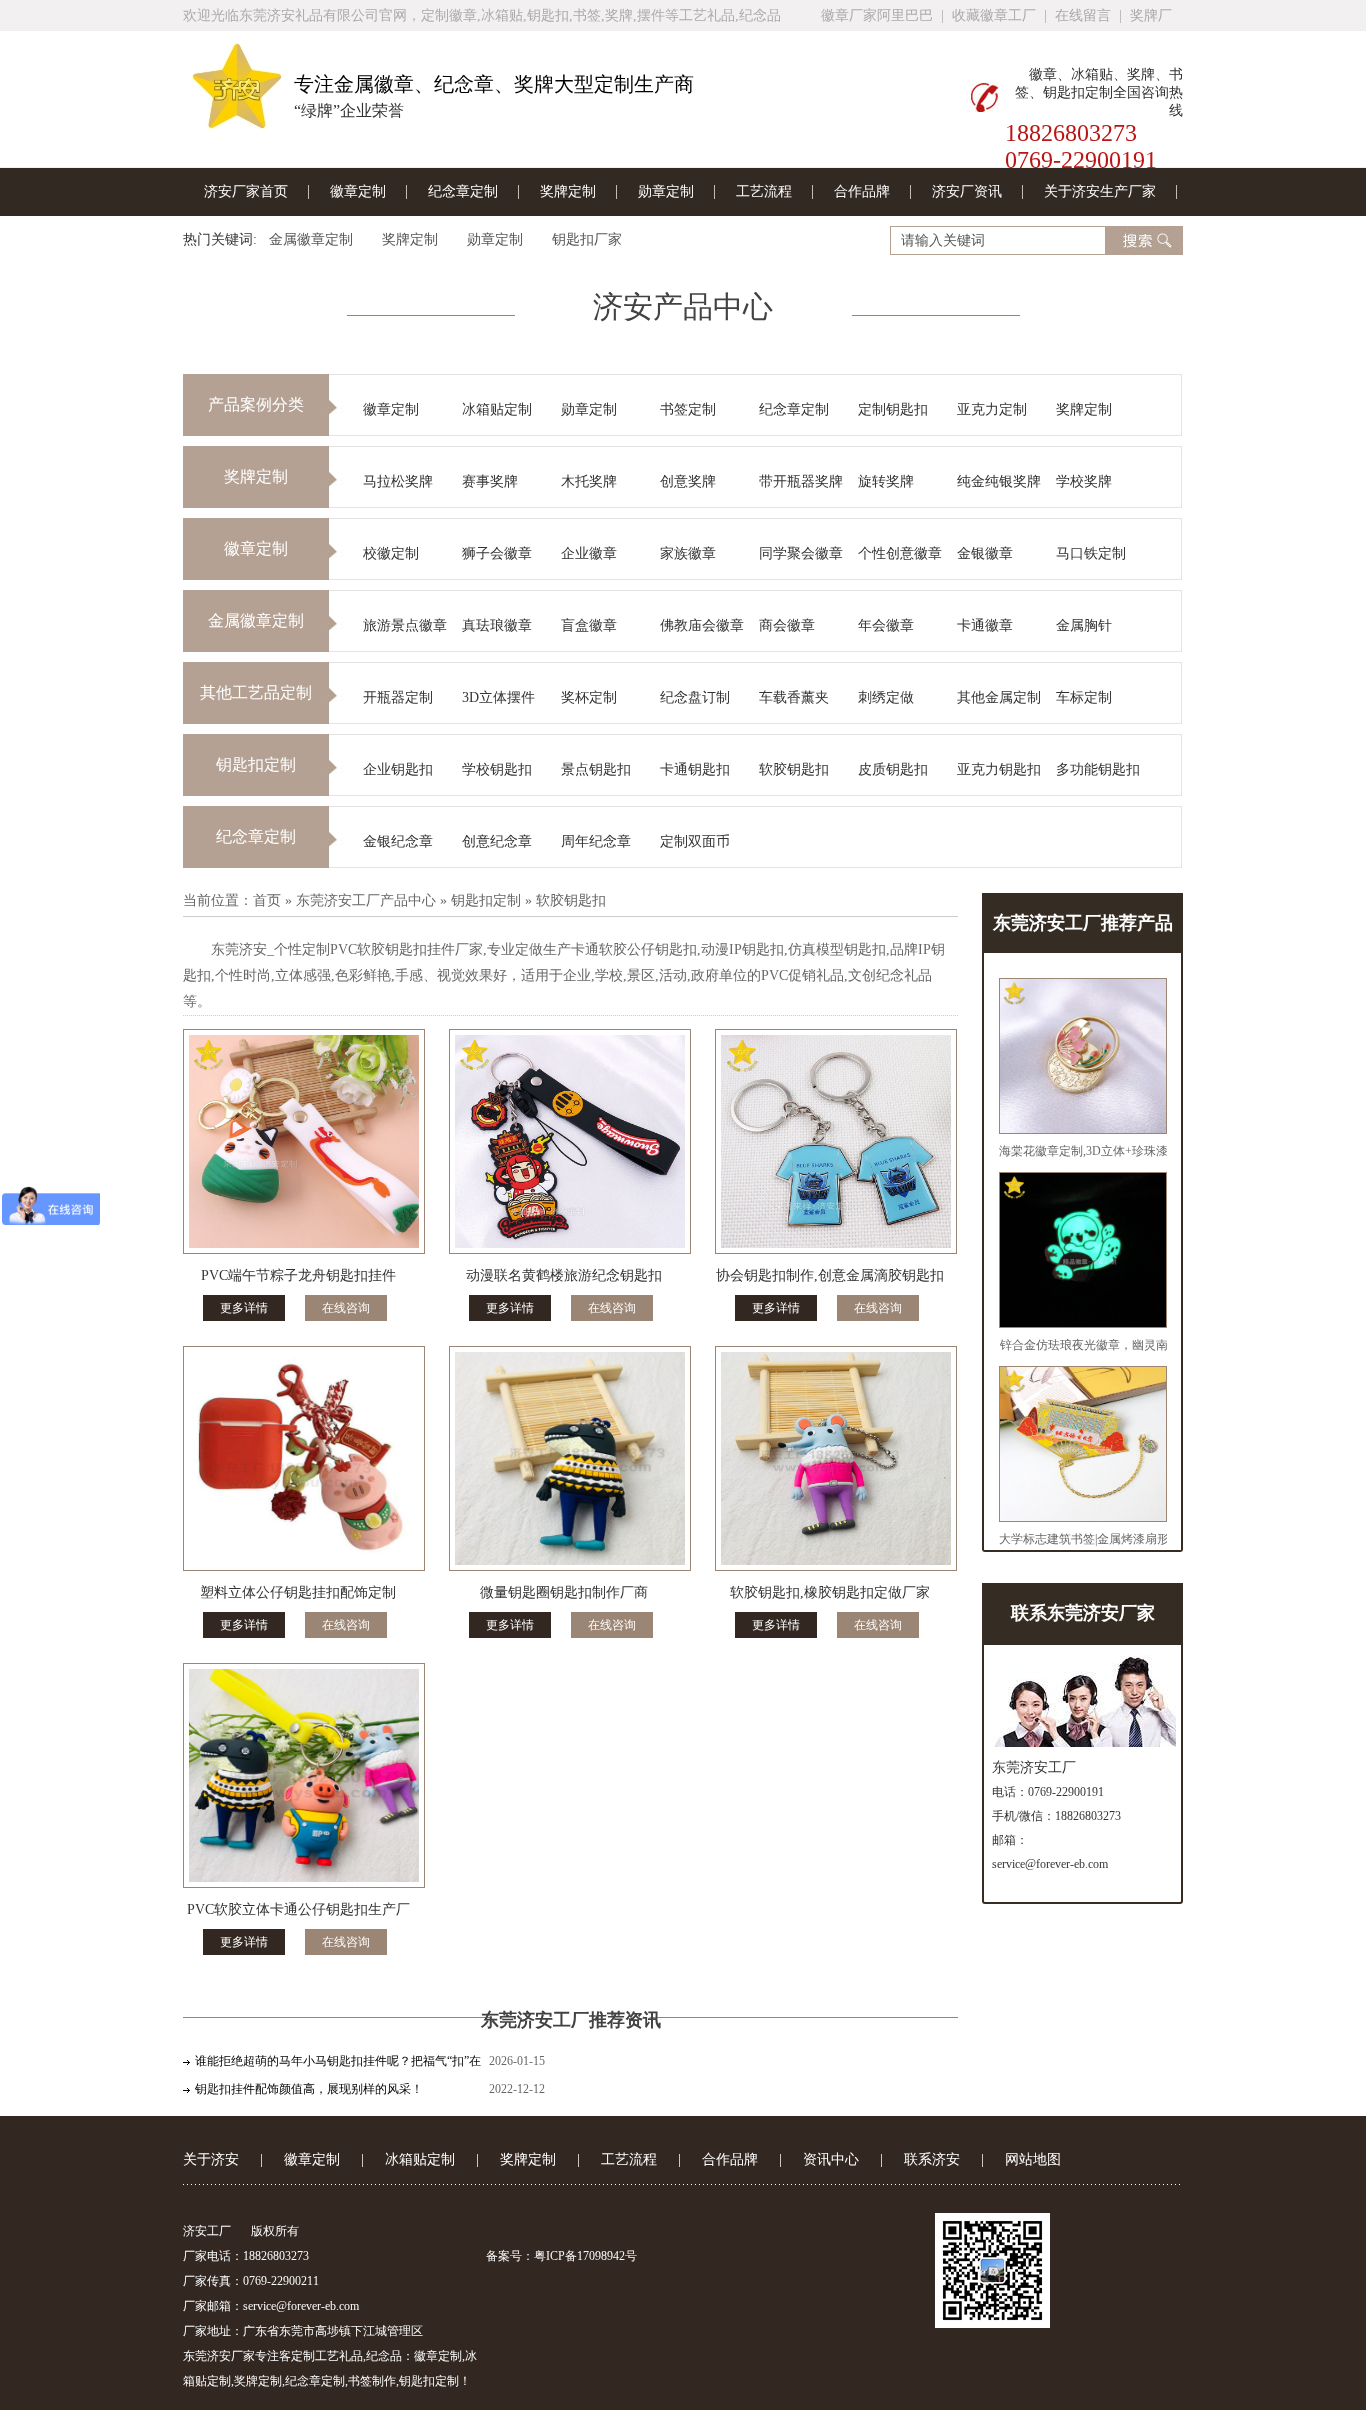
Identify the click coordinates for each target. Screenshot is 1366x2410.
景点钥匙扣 (596, 769)
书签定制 (688, 409)
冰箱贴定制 (497, 409)
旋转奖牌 (886, 481)
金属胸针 (1084, 625)
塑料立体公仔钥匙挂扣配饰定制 (298, 1592)
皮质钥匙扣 (893, 769)
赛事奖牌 (490, 481)
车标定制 (1084, 697)
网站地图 (1033, 2159)
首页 (267, 900)
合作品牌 (862, 191)
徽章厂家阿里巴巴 (877, 15)
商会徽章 (787, 625)
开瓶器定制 (398, 697)
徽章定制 (358, 191)
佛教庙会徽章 (702, 625)
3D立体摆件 (498, 697)
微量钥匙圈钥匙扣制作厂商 (564, 1592)
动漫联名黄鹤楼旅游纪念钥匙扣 (564, 1275)
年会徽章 (886, 625)
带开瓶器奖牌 (801, 481)
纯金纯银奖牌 (999, 481)
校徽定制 (391, 553)
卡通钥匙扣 (695, 769)
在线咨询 (346, 1308)
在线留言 (1083, 15)
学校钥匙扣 (497, 769)
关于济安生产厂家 (1100, 191)
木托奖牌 (589, 481)
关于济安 (211, 2159)
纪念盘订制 (695, 697)
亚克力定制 (992, 409)
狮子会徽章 (497, 553)
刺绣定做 (886, 697)
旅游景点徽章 (405, 625)
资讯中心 (831, 2159)
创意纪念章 (497, 841)
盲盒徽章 (589, 625)
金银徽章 (985, 553)
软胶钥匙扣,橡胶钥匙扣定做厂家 (830, 1592)
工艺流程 (764, 191)
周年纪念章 (596, 841)
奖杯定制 (589, 697)
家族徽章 (688, 553)
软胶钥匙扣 (794, 769)
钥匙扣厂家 (587, 239)
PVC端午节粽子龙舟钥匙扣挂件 (298, 1275)
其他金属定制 (999, 697)
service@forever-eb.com (1050, 1864)
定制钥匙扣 (893, 409)
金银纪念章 (398, 841)
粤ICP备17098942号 (585, 2256)
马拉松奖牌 (398, 481)
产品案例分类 (256, 404)
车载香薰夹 (794, 697)
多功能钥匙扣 (1098, 769)
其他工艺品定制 (256, 692)
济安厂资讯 (967, 191)
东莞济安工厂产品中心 (366, 900)
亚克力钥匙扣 (999, 769)
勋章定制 (666, 191)
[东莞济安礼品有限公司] (237, 120)
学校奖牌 (1084, 481)
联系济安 (932, 2159)
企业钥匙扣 (398, 769)
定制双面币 (695, 841)
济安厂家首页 (246, 191)
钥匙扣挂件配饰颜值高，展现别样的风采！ (309, 2089)
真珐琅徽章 (497, 625)
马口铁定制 (1091, 553)
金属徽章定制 (311, 239)
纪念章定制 (463, 191)
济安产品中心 (683, 306)
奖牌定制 (568, 191)
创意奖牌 (688, 481)
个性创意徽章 (900, 553)
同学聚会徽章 (801, 553)
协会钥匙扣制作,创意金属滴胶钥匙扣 (830, 1275)
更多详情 (244, 1308)
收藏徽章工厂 (994, 15)
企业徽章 (589, 553)
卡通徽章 (985, 625)
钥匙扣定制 (256, 764)
